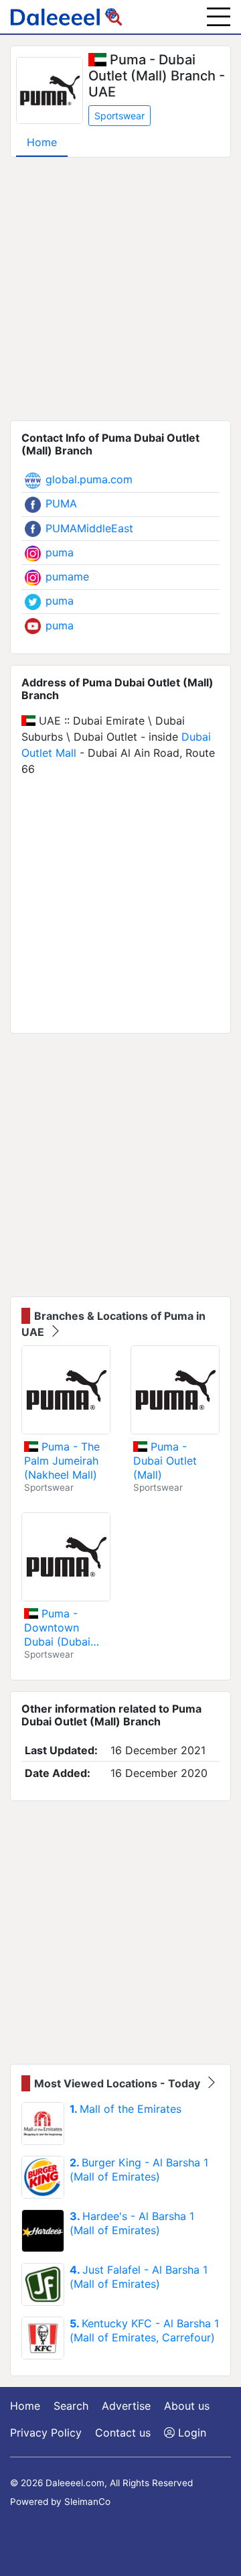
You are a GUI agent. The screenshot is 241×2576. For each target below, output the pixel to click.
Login (190, 2433)
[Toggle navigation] (219, 17)
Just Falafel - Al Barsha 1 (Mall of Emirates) (139, 2277)
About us (187, 2406)
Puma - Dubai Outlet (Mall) (165, 1461)
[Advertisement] (120, 289)
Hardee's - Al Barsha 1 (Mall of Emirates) (132, 2223)
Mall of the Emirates (126, 2109)
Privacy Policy (46, 2433)
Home (42, 142)
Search (71, 2406)
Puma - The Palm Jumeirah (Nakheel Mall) (62, 1461)
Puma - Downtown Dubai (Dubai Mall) (57, 1628)
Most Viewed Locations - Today (118, 2083)
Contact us (123, 2433)
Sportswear (119, 116)
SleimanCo (87, 2502)
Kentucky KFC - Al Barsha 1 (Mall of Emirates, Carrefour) (144, 2330)
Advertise (126, 2406)
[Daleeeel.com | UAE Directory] (66, 17)
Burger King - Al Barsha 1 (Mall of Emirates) (139, 2169)
